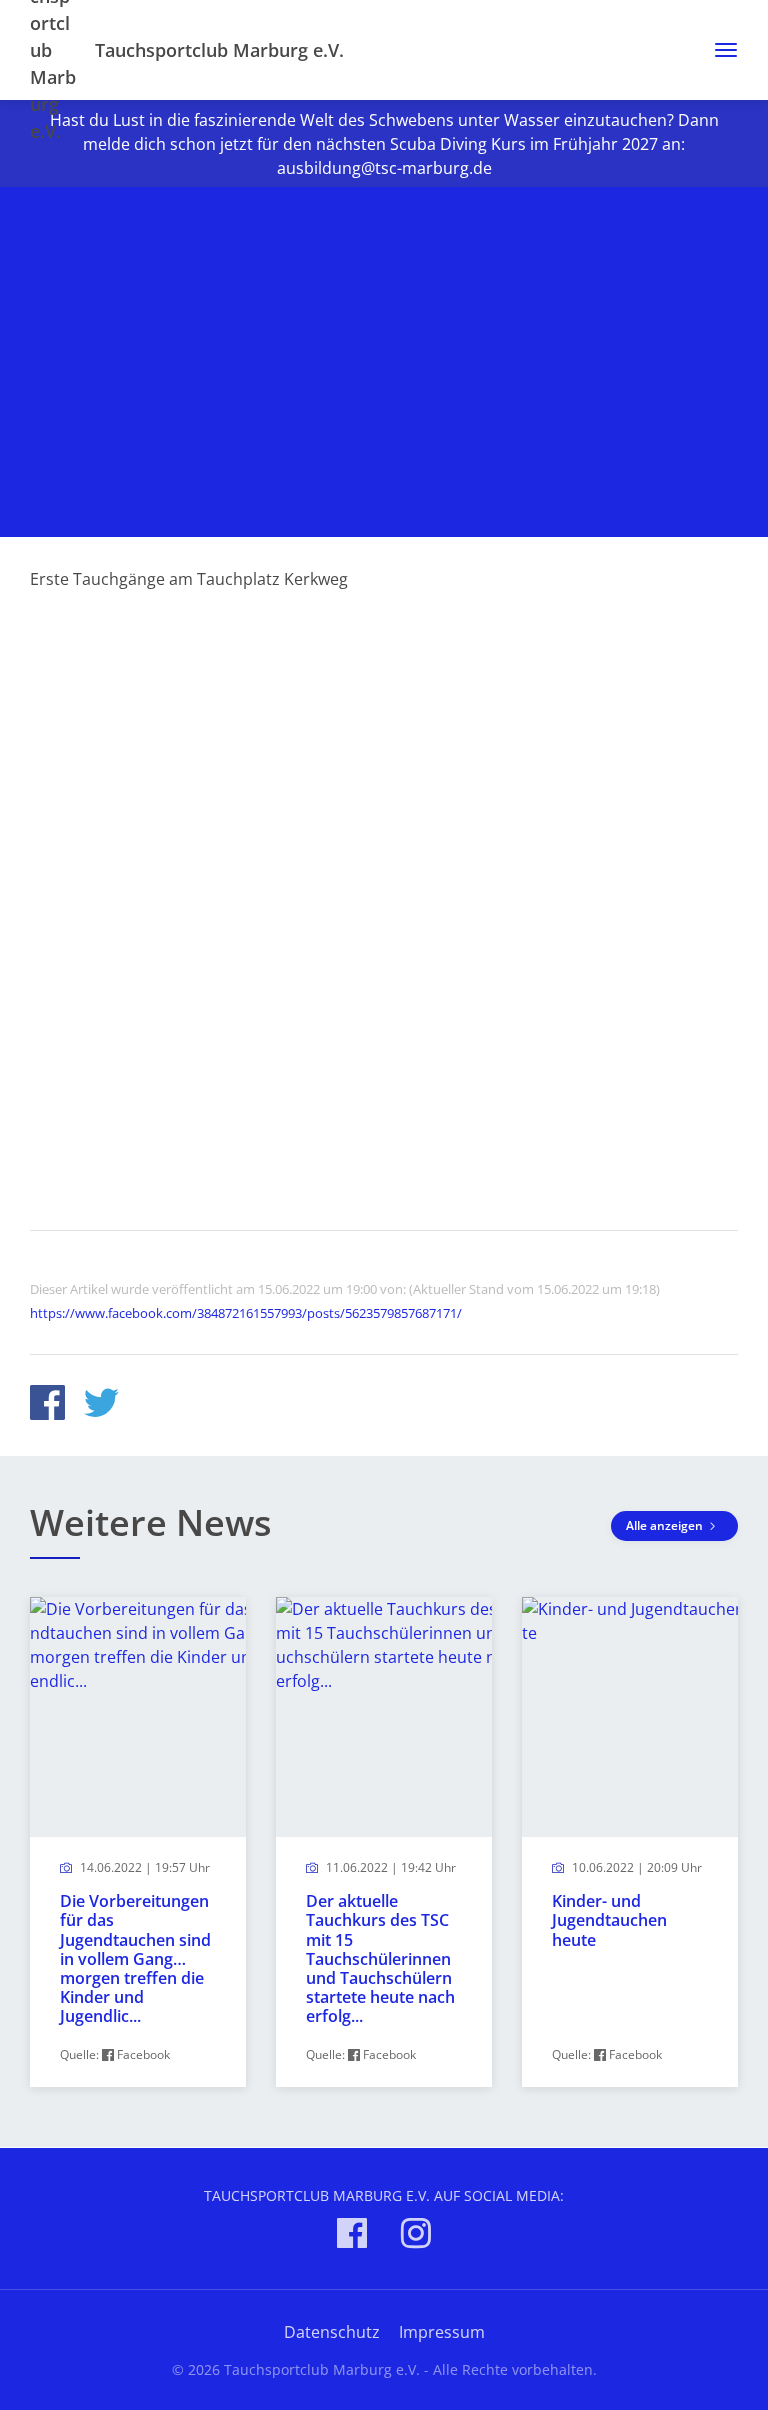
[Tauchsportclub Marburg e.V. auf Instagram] (416, 2236)
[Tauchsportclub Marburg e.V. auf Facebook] (352, 2236)
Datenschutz (332, 2332)
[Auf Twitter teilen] (101, 1405)
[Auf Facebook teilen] (47, 1405)
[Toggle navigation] (718, 50)
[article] (138, 1842)
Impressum (442, 2332)
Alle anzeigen (666, 1525)
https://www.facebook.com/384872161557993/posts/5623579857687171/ (246, 1313)
